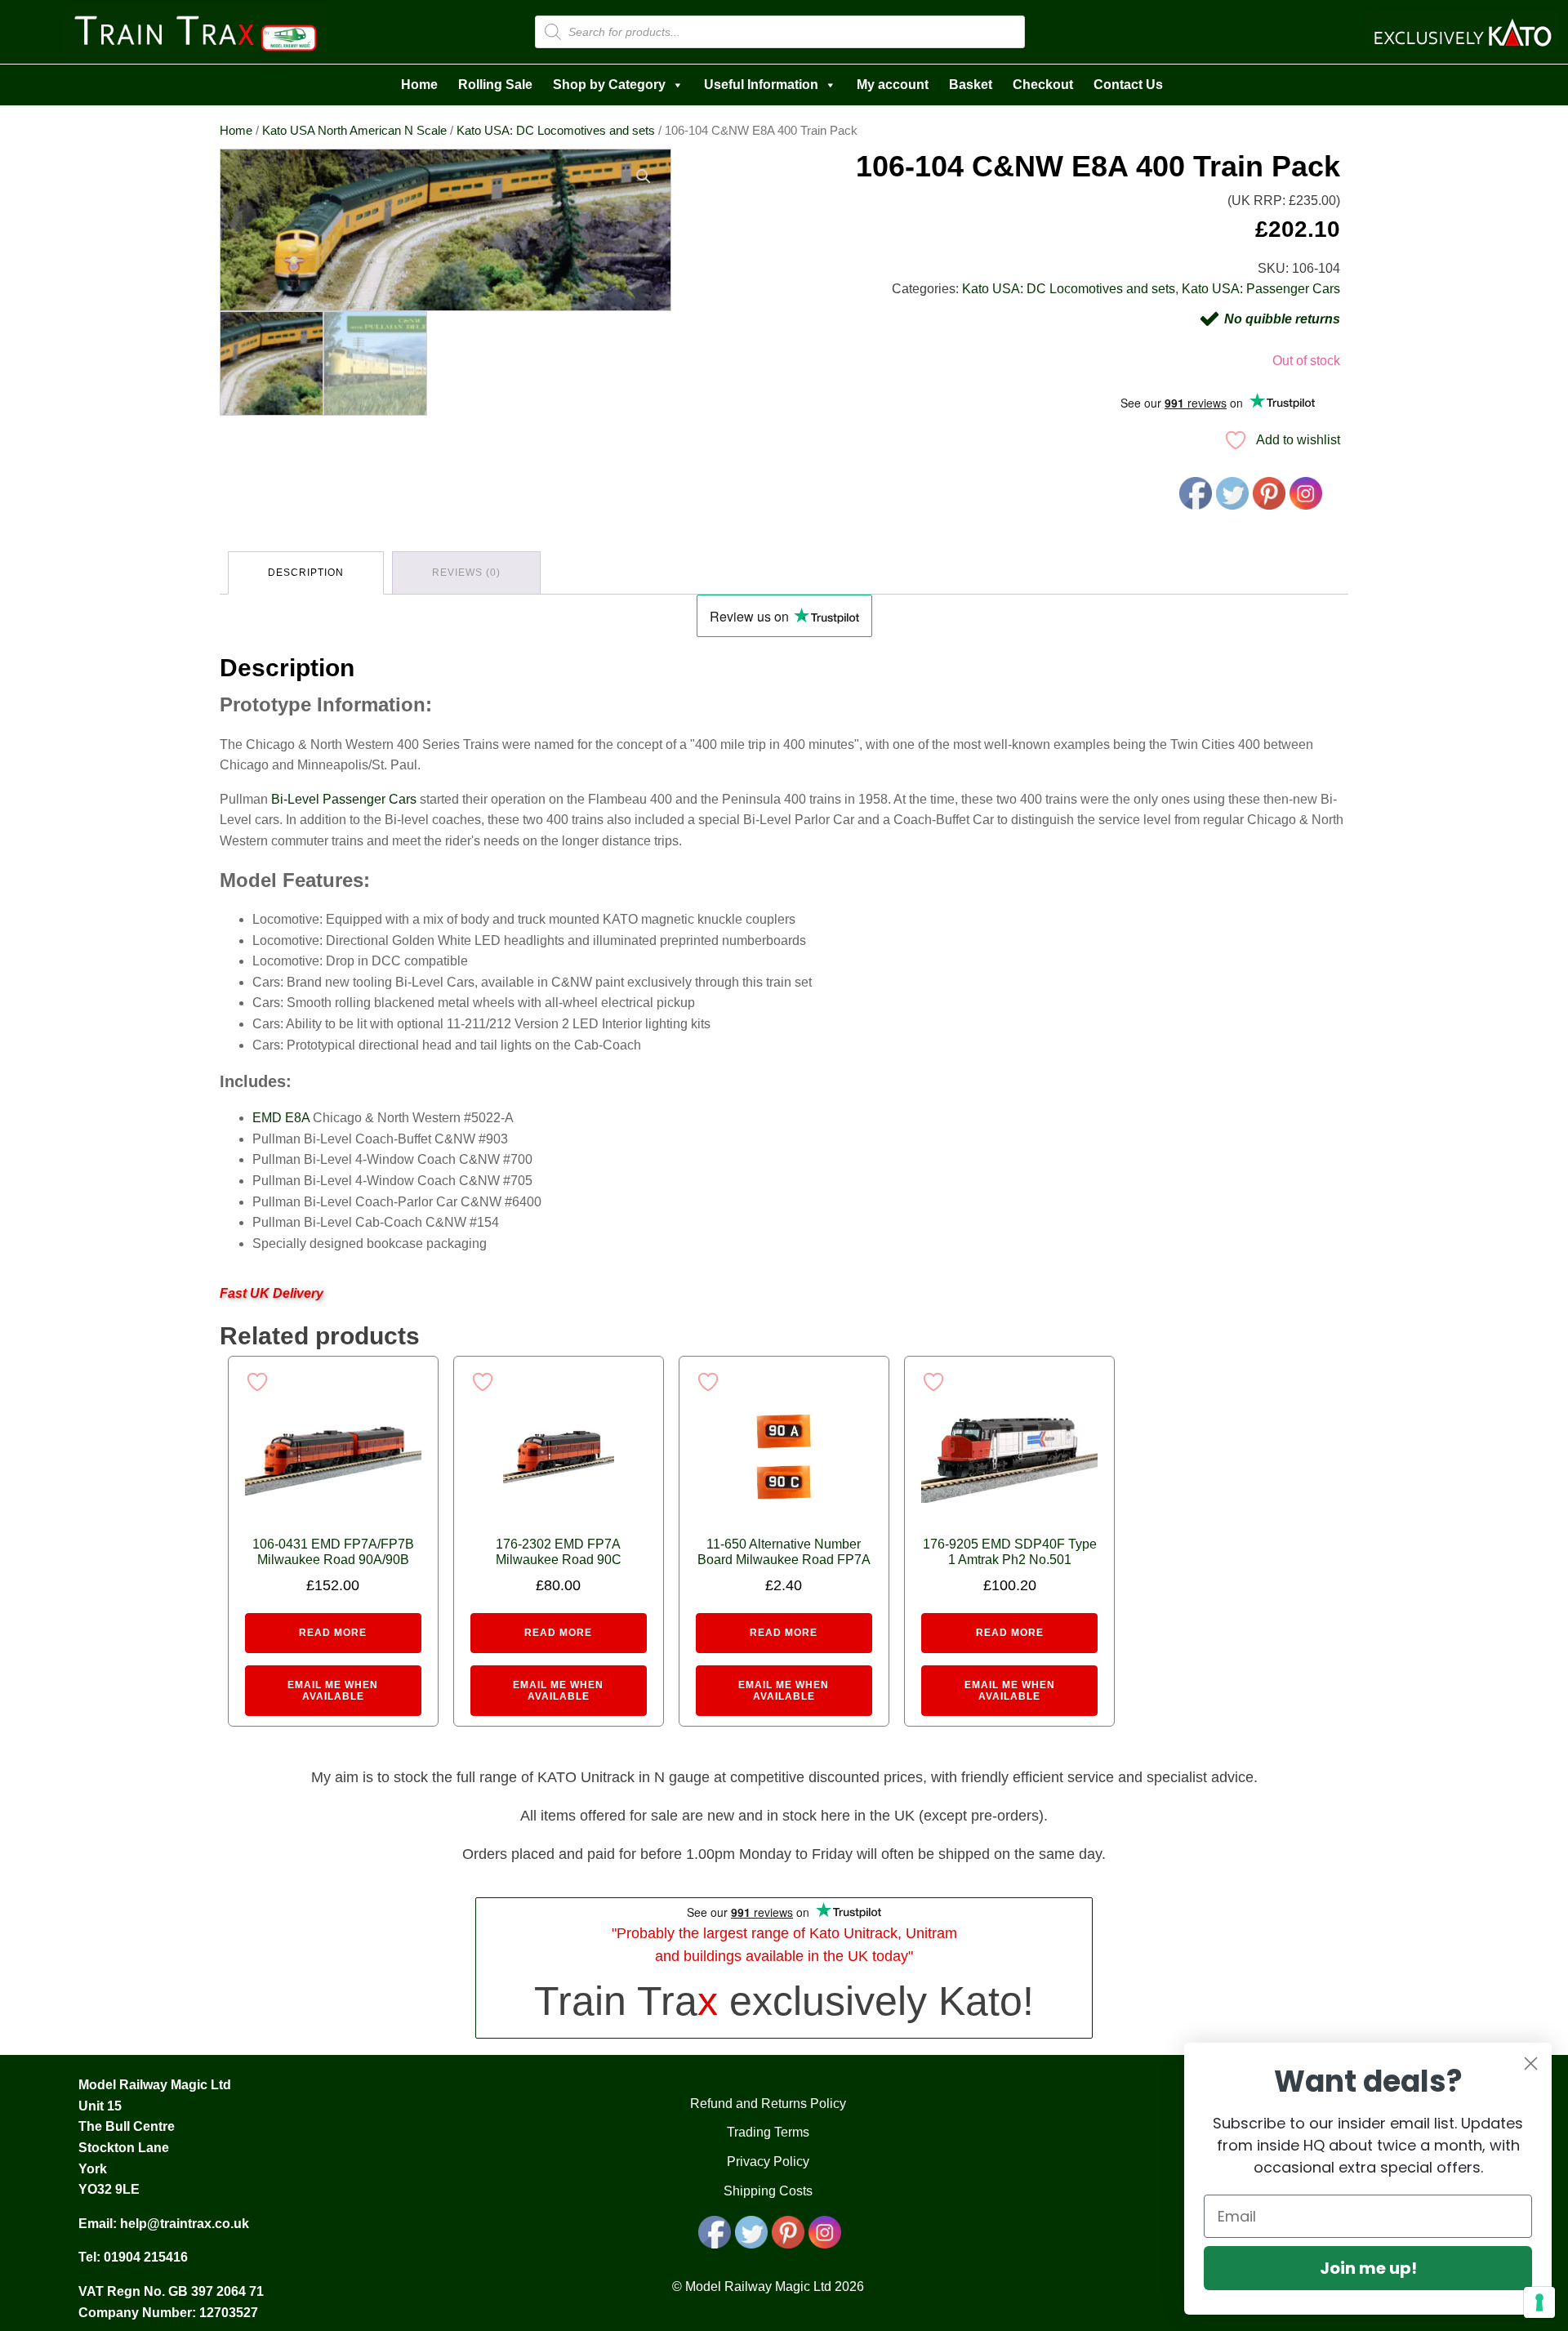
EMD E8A (281, 1118)
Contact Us (1128, 85)
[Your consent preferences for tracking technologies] (1539, 2302)
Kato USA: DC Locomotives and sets (556, 131)
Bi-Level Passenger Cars (344, 799)
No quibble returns (1282, 319)
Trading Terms (768, 2132)
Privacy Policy (768, 2162)
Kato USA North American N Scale (354, 131)
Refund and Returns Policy (768, 2104)
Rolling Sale (495, 85)
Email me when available (333, 1691)
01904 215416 (146, 2257)
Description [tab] (306, 573)
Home (419, 85)
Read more (333, 1633)
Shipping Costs (768, 2191)
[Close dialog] (1531, 2064)
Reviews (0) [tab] (466, 573)
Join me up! (1368, 2268)
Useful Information (761, 85)
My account (893, 85)
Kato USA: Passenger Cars (1261, 289)
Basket (971, 85)
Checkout (1043, 85)
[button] (644, 176)
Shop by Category (609, 85)
